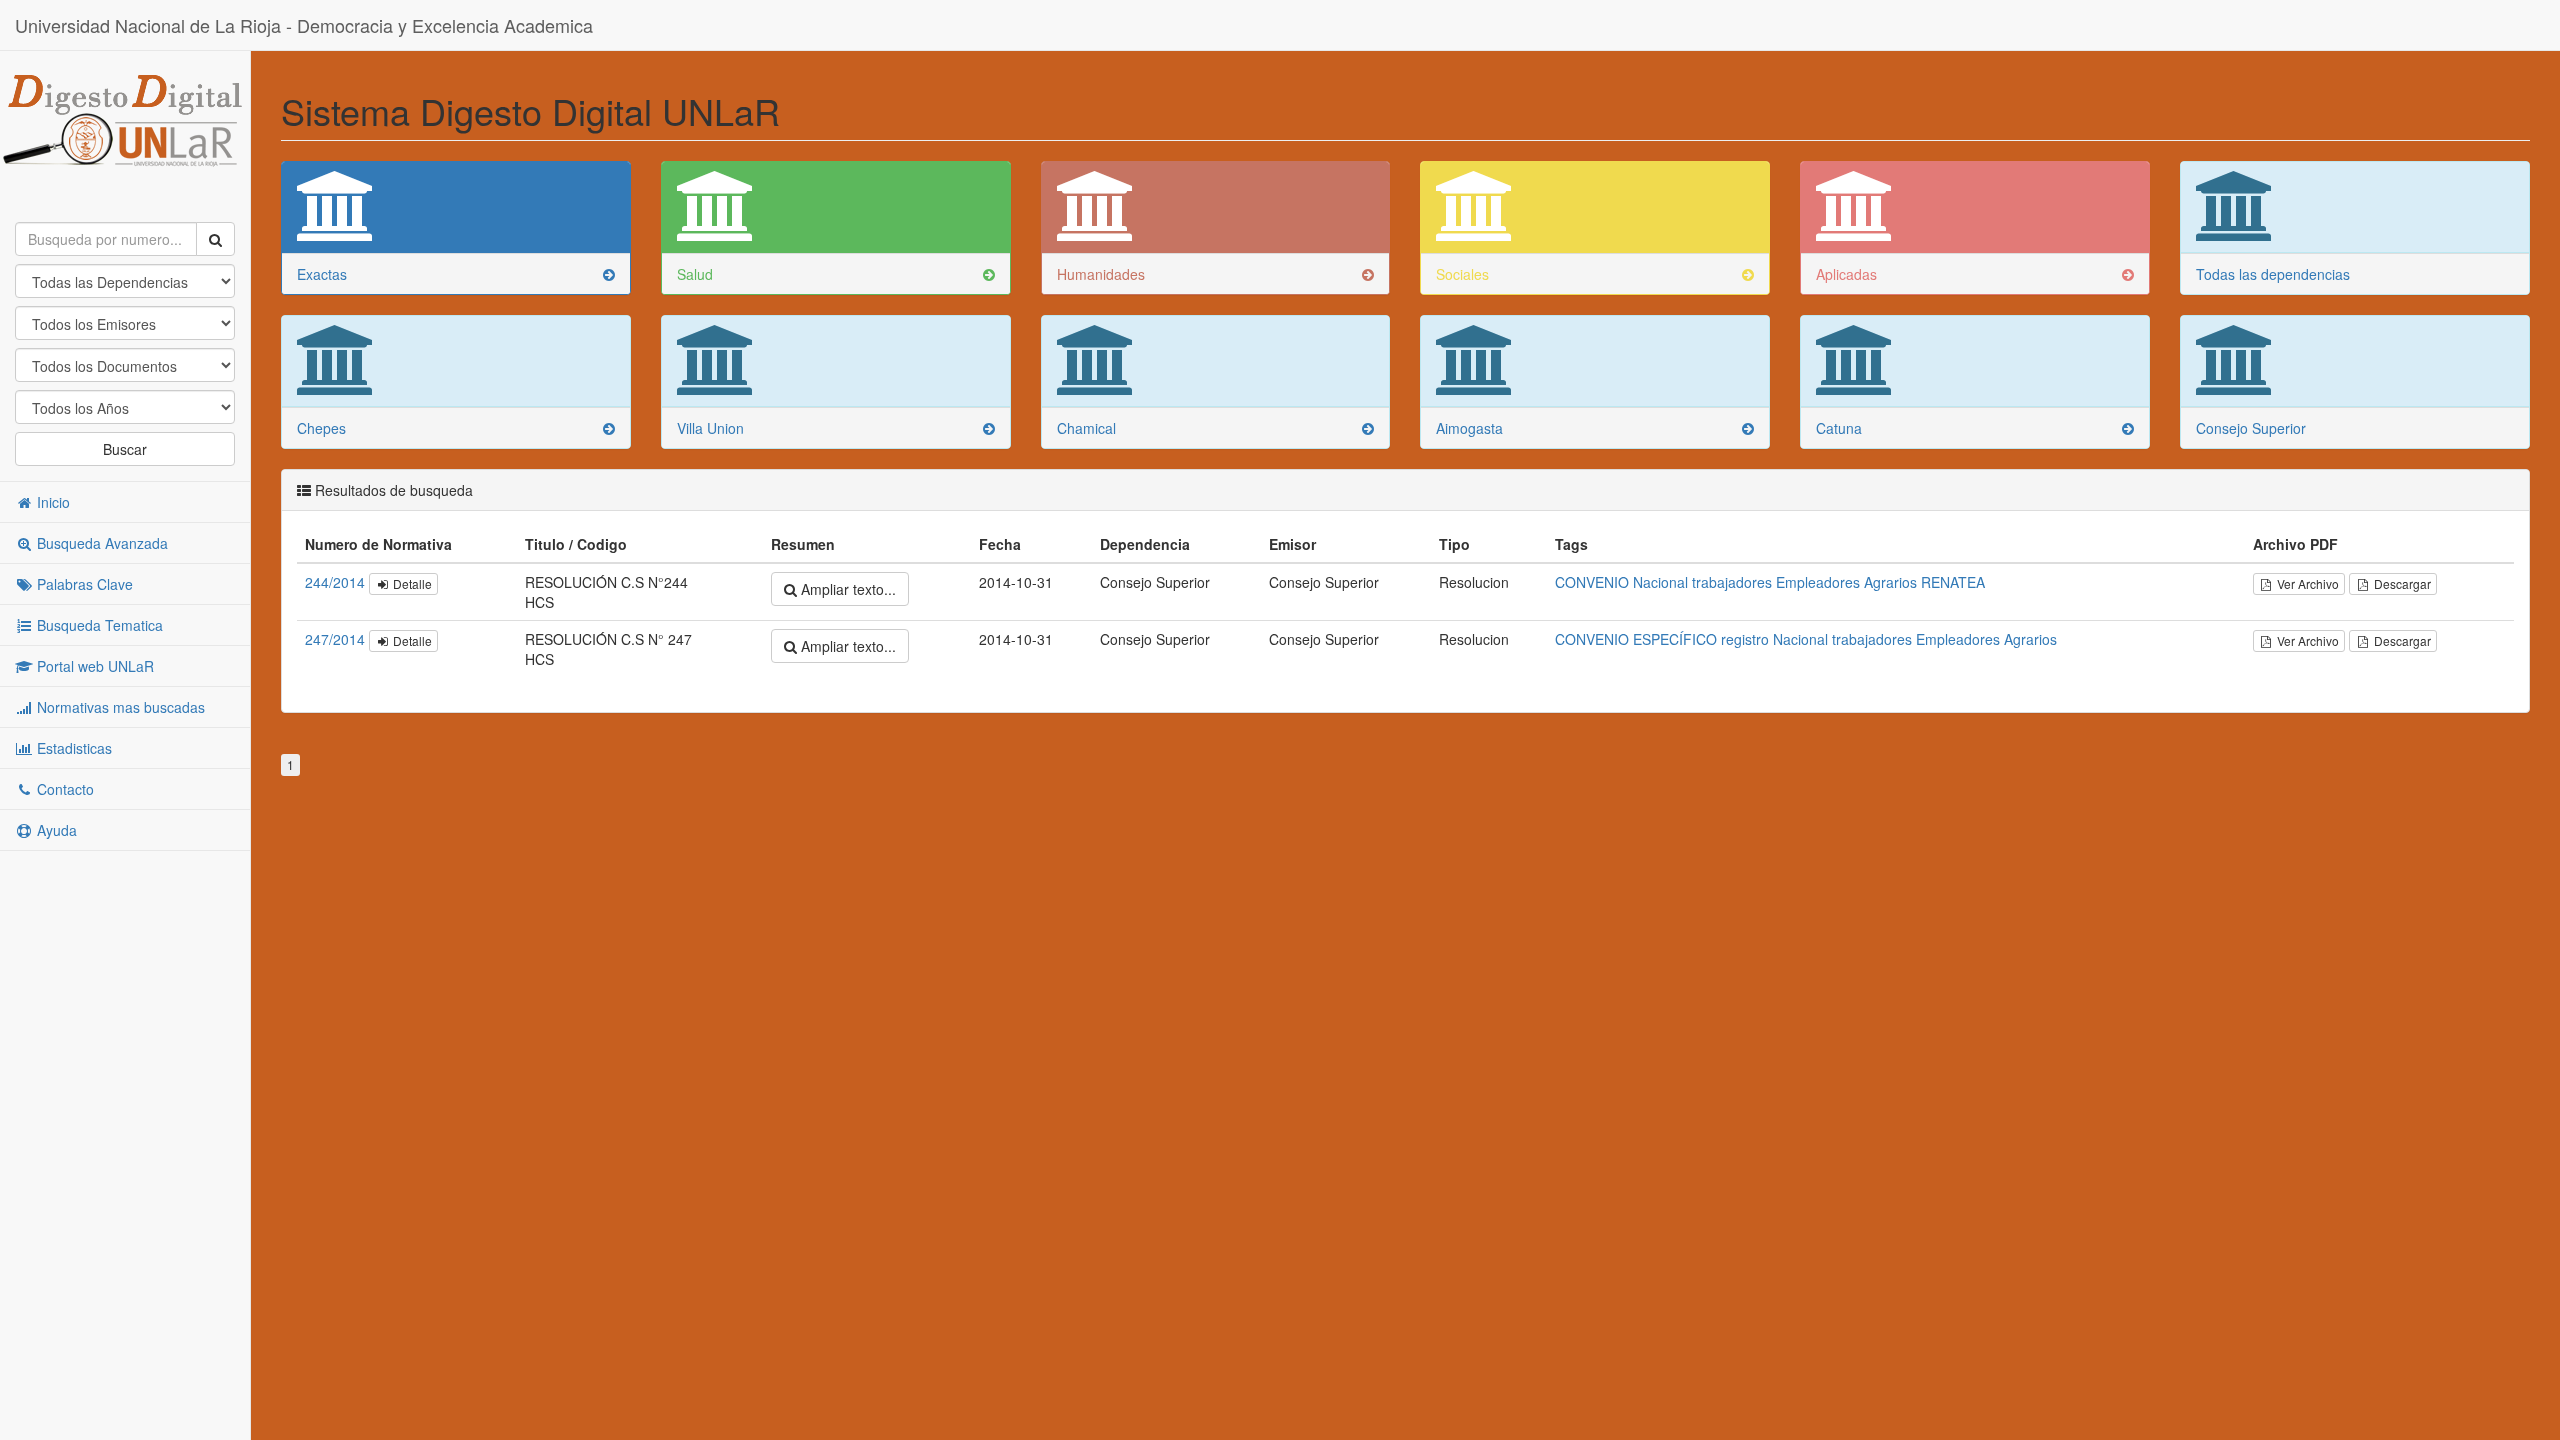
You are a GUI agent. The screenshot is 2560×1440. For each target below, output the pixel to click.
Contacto (63, 789)
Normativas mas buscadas (119, 707)
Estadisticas (72, 748)
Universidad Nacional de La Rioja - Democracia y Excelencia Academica (304, 25)
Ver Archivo (2306, 583)
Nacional (1660, 582)
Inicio (51, 502)
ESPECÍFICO (1675, 639)
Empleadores (1818, 582)
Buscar (125, 449)
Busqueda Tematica (98, 625)
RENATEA (1953, 582)
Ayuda (55, 830)
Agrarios (1890, 582)
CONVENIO (1592, 582)
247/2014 (337, 639)
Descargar (2401, 583)
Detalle (411, 583)
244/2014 (337, 582)
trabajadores (1732, 582)
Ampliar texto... (846, 589)
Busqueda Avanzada (100, 543)
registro (1745, 639)
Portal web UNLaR (93, 666)
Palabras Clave (83, 584)
